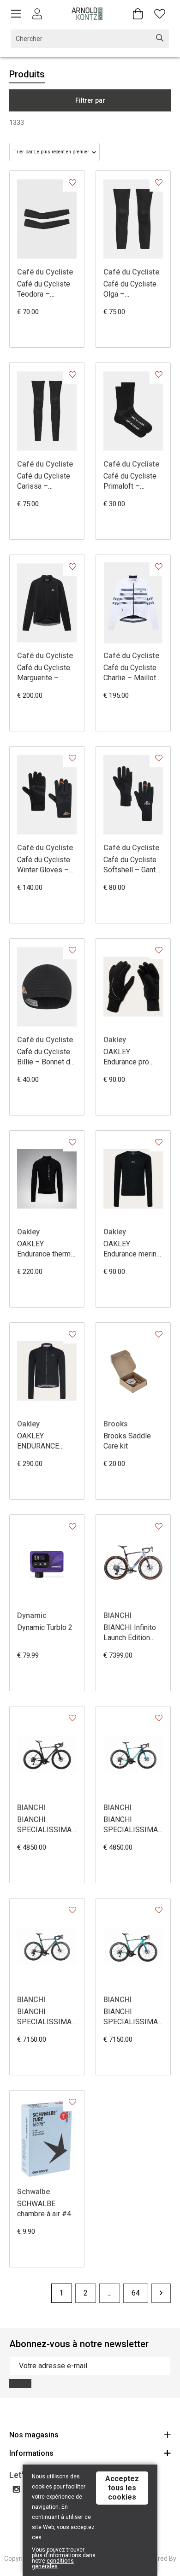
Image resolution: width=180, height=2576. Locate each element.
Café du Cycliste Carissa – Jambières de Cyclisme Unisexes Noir (44, 482)
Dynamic (32, 1615)
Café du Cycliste (45, 272)
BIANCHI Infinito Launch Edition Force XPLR (130, 1633)
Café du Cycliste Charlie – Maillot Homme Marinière (132, 673)
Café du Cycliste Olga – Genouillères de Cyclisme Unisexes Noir (130, 289)
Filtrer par (90, 100)
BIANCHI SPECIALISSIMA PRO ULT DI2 (131, 2017)
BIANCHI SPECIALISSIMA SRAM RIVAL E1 (44, 1825)
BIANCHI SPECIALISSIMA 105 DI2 (131, 1825)
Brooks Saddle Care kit (127, 1441)
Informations (31, 2453)
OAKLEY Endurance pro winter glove (126, 1057)
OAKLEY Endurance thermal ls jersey (47, 1249)
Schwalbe (33, 2192)
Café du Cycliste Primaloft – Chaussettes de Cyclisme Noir (130, 482)
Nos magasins (34, 2435)
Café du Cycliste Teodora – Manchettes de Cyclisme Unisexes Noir (44, 289)
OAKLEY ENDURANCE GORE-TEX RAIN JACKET (43, 1441)
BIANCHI (117, 1615)
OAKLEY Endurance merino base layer (132, 1249)
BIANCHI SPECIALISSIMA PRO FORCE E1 (44, 2017)
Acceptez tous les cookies (122, 2488)
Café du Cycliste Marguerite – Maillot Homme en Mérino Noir (47, 673)
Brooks (116, 1424)
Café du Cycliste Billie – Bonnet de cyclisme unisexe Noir (46, 1057)
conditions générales (53, 2564)
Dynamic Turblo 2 (45, 1627)
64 (136, 2293)
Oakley (115, 1040)
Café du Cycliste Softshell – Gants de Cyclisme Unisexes (132, 865)
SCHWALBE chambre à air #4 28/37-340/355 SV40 (44, 2209)
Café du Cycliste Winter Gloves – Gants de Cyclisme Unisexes (44, 865)
